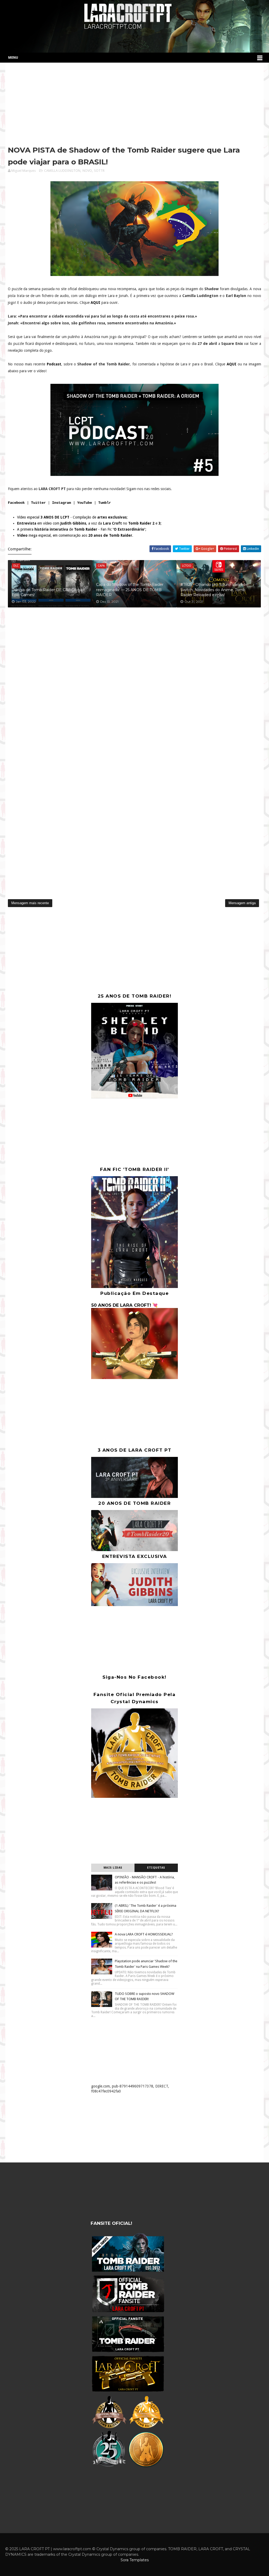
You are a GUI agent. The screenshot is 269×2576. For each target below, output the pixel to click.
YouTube (85, 503)
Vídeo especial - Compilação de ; (72, 517)
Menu (13, 57)
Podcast (54, 364)
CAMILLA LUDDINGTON (62, 171)
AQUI (95, 303)
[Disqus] (134, 683)
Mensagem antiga (242, 903)
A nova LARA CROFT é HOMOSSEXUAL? (144, 1934)
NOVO (87, 171)
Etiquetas (156, 1868)
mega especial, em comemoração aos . (75, 535)
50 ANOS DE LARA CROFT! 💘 (124, 1305)
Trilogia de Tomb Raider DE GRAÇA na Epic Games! (47, 592)
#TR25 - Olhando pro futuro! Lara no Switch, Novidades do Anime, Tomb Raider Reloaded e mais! (213, 590)
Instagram (61, 503)
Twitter (38, 503)
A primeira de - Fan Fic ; (82, 529)
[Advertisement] (134, 105)
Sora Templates (135, 2560)
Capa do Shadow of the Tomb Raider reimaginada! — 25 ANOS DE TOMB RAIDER (130, 590)
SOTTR (99, 171)
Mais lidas (113, 1868)
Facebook (16, 503)
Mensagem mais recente (30, 903)
